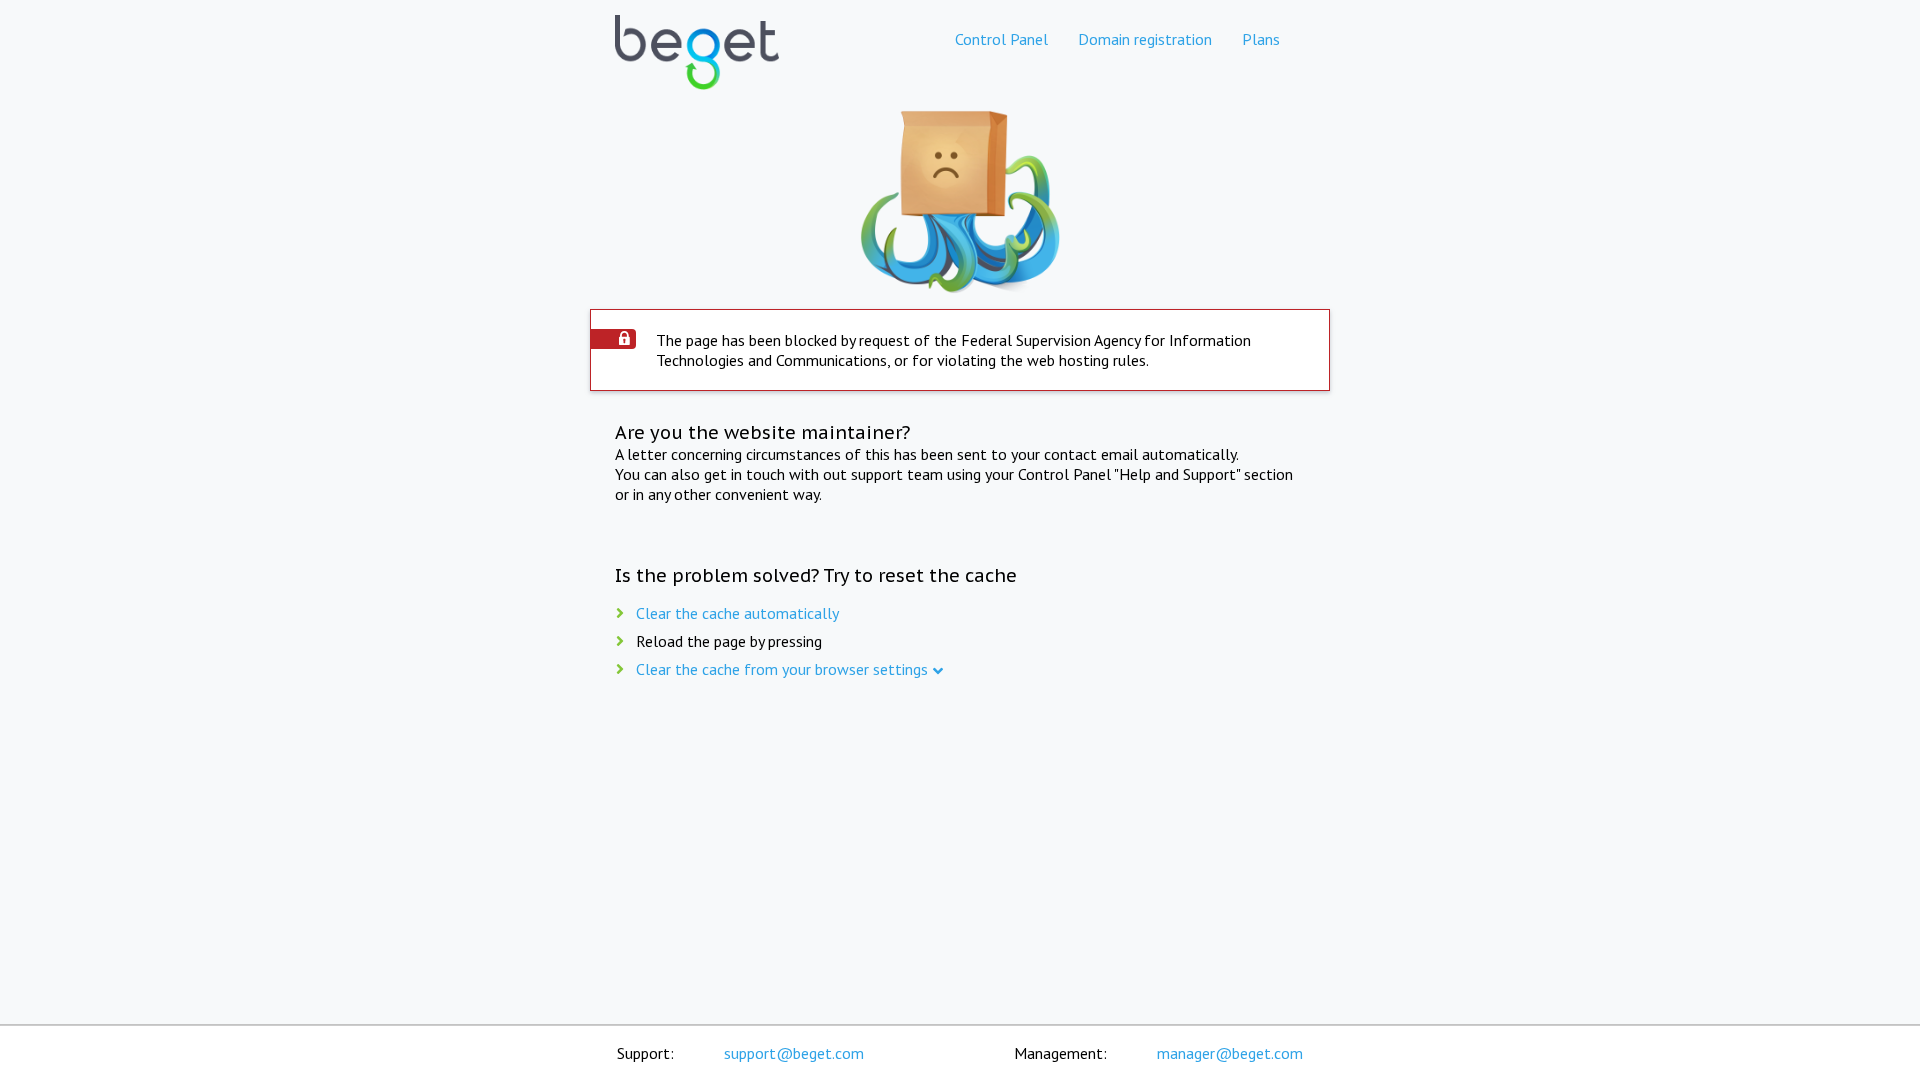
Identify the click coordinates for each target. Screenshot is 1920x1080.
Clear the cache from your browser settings (782, 669)
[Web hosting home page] (697, 69)
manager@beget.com (1230, 1053)
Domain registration (1145, 39)
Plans (1261, 39)
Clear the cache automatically (737, 613)
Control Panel (1001, 39)
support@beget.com (794, 1053)
